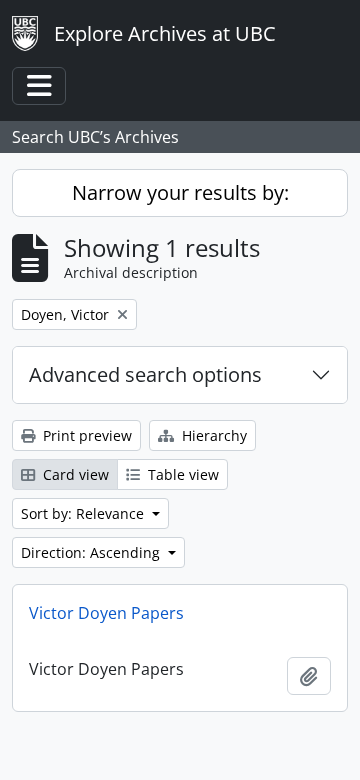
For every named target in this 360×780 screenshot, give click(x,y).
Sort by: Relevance (84, 513)
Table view (181, 474)
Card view (74, 474)
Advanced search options (145, 374)
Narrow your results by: (180, 192)
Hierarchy (212, 435)
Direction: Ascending (92, 552)
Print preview (85, 435)
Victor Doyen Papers (106, 613)
